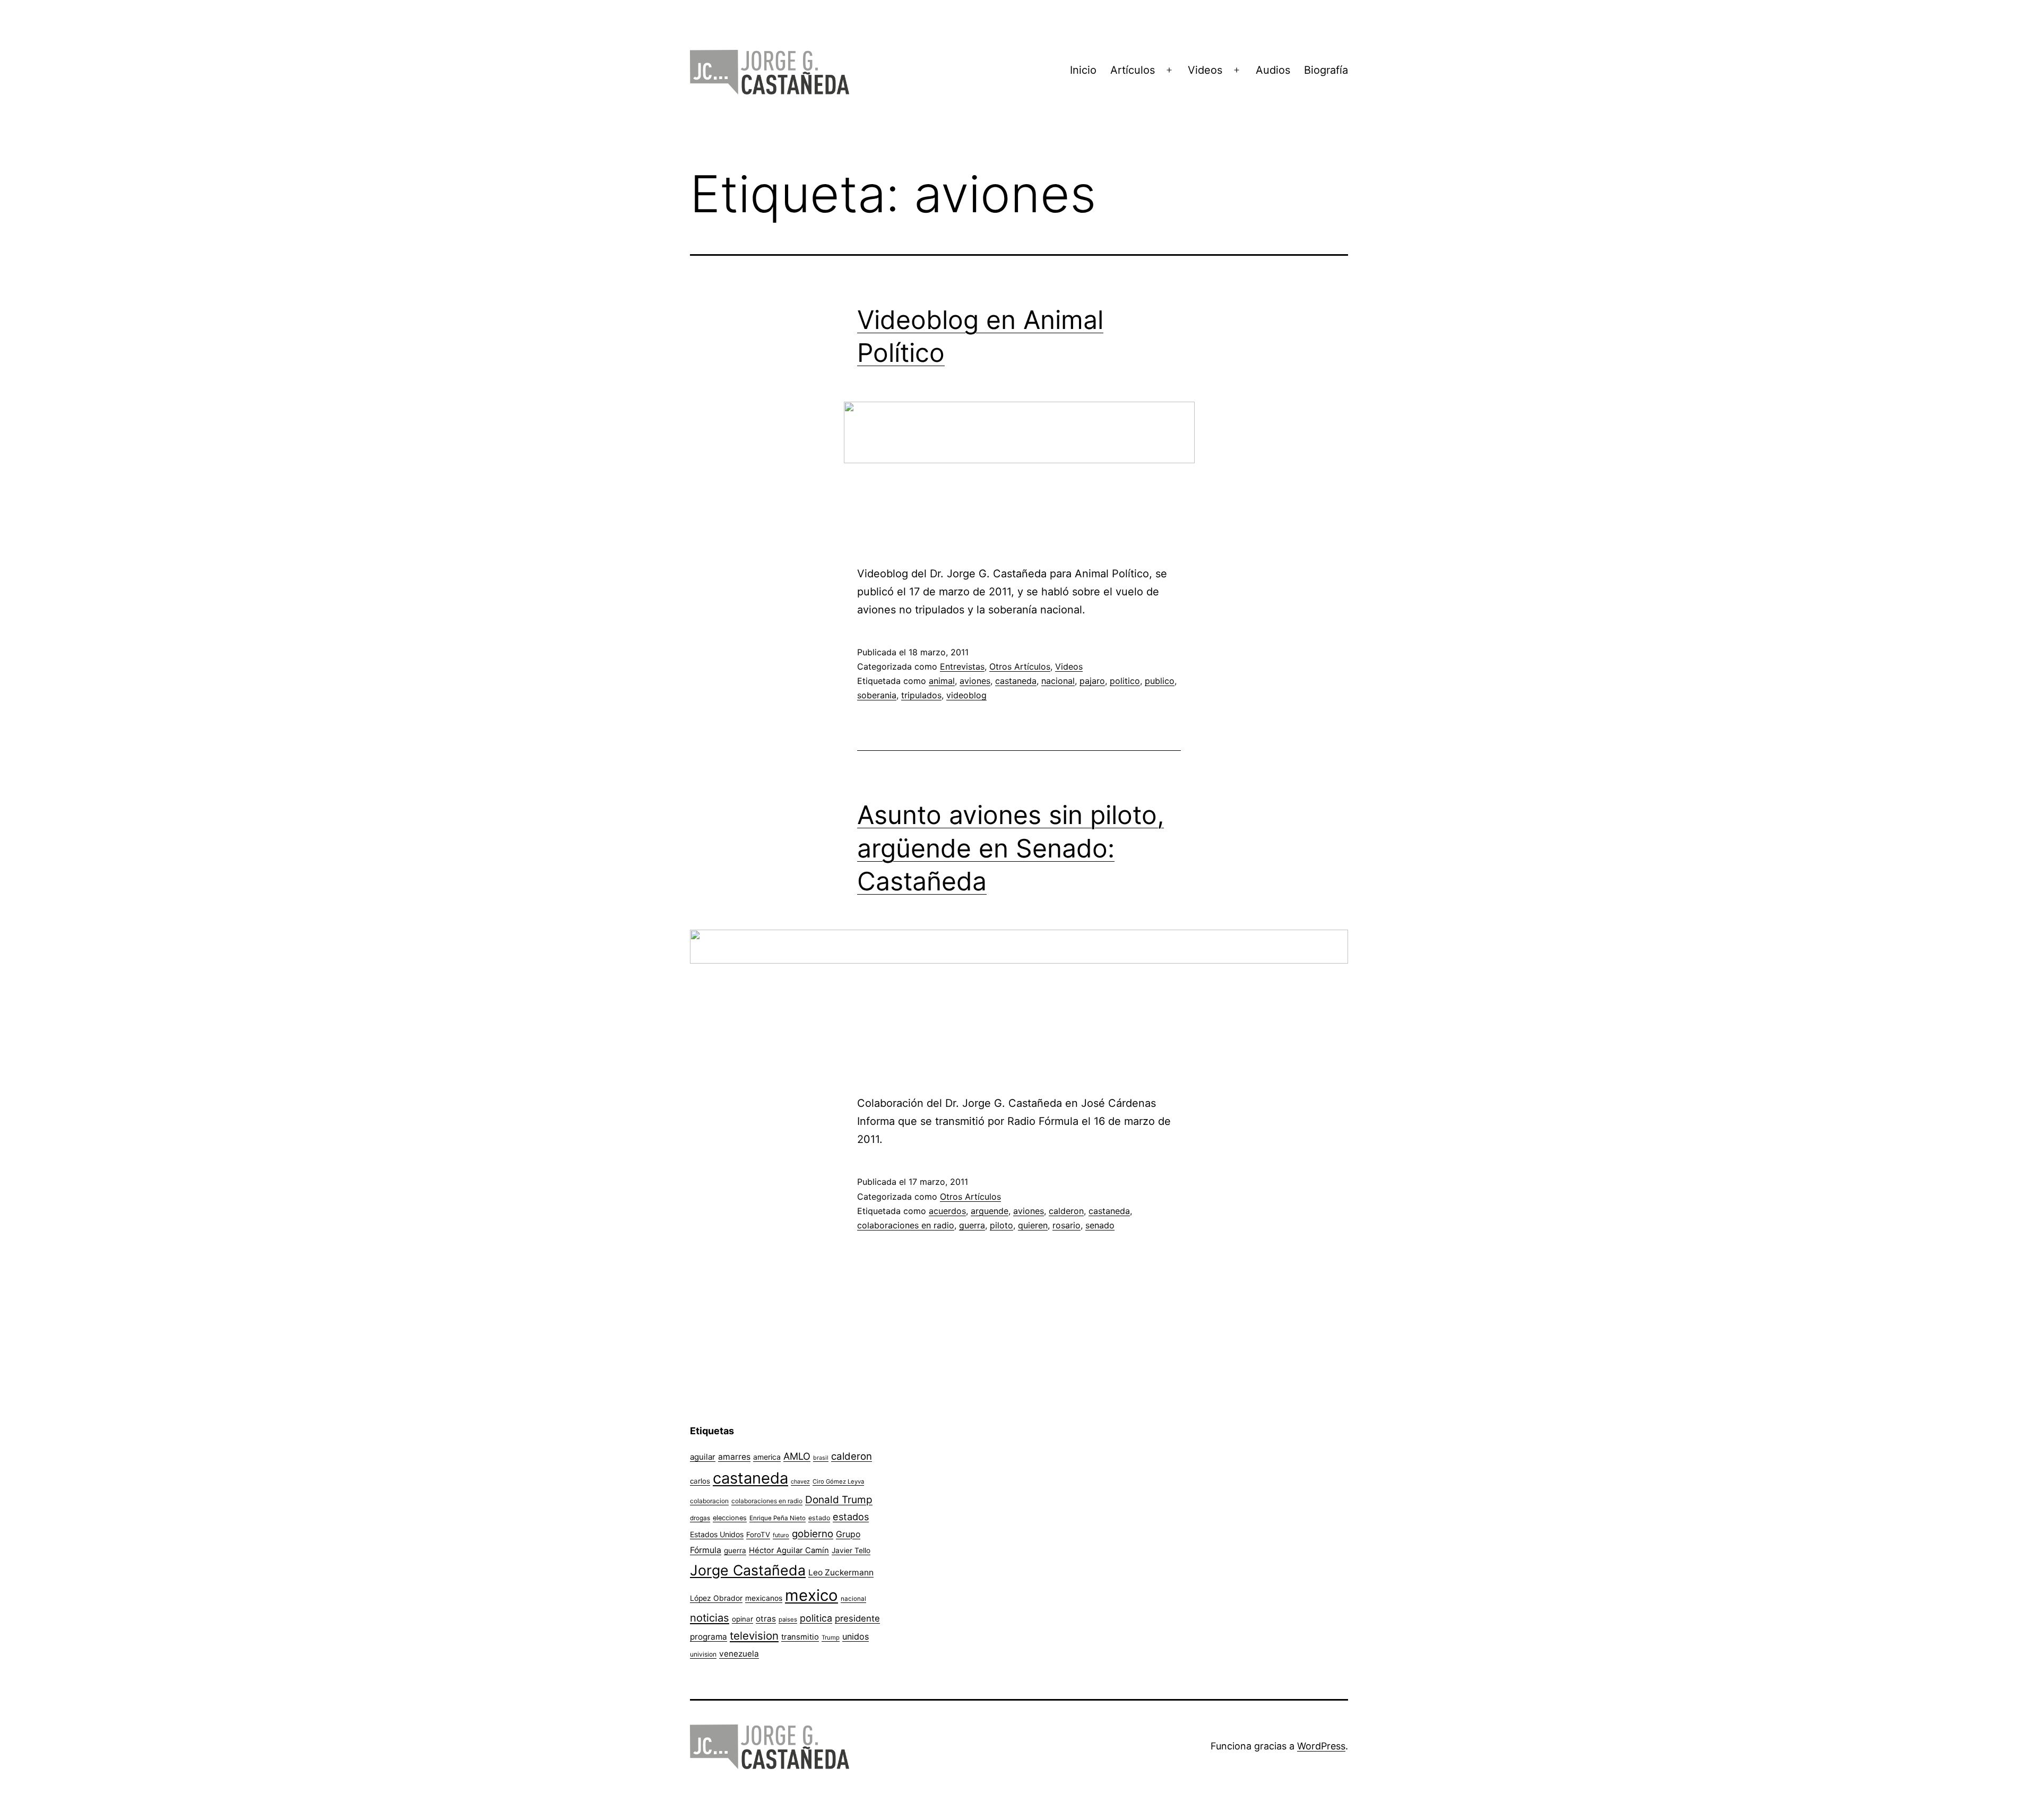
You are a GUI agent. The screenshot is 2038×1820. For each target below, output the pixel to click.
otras (766, 1619)
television (754, 1636)
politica (816, 1618)
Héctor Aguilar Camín (789, 1550)
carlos (700, 1481)
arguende (990, 1211)
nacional (1058, 681)
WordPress (1321, 1746)
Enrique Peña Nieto (778, 1518)
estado (819, 1518)
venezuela (739, 1654)
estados (851, 1516)
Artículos (1133, 70)
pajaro (1092, 681)
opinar (742, 1619)
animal (942, 681)
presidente (857, 1618)
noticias (710, 1618)
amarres (734, 1457)
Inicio (1083, 70)
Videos (1205, 70)
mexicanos (764, 1598)
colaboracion (709, 1501)
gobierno (813, 1534)
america (767, 1457)
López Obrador (716, 1598)
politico (1125, 681)
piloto (1001, 1225)
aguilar (703, 1457)
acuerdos (947, 1211)
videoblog (966, 695)
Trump (831, 1637)
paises (788, 1619)
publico (1160, 681)
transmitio (800, 1637)
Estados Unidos (717, 1534)
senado (1100, 1225)
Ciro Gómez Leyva (838, 1481)
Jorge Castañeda (748, 1570)
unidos (856, 1636)
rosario (1067, 1225)
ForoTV (758, 1535)
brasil (821, 1458)
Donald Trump (839, 1500)
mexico (811, 1595)
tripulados (921, 695)
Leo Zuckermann (841, 1572)
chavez (800, 1481)
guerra (972, 1225)
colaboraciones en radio (906, 1225)
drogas (700, 1518)
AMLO (797, 1456)
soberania (877, 695)
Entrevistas (962, 666)
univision (703, 1654)
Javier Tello (851, 1550)
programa (709, 1637)
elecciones (730, 1518)
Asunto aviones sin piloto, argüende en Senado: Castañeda (1011, 848)
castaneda (1016, 681)
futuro (781, 1535)
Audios (1273, 70)
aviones (975, 681)
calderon (1066, 1211)
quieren (1033, 1225)
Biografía (1326, 70)
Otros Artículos (1020, 666)
